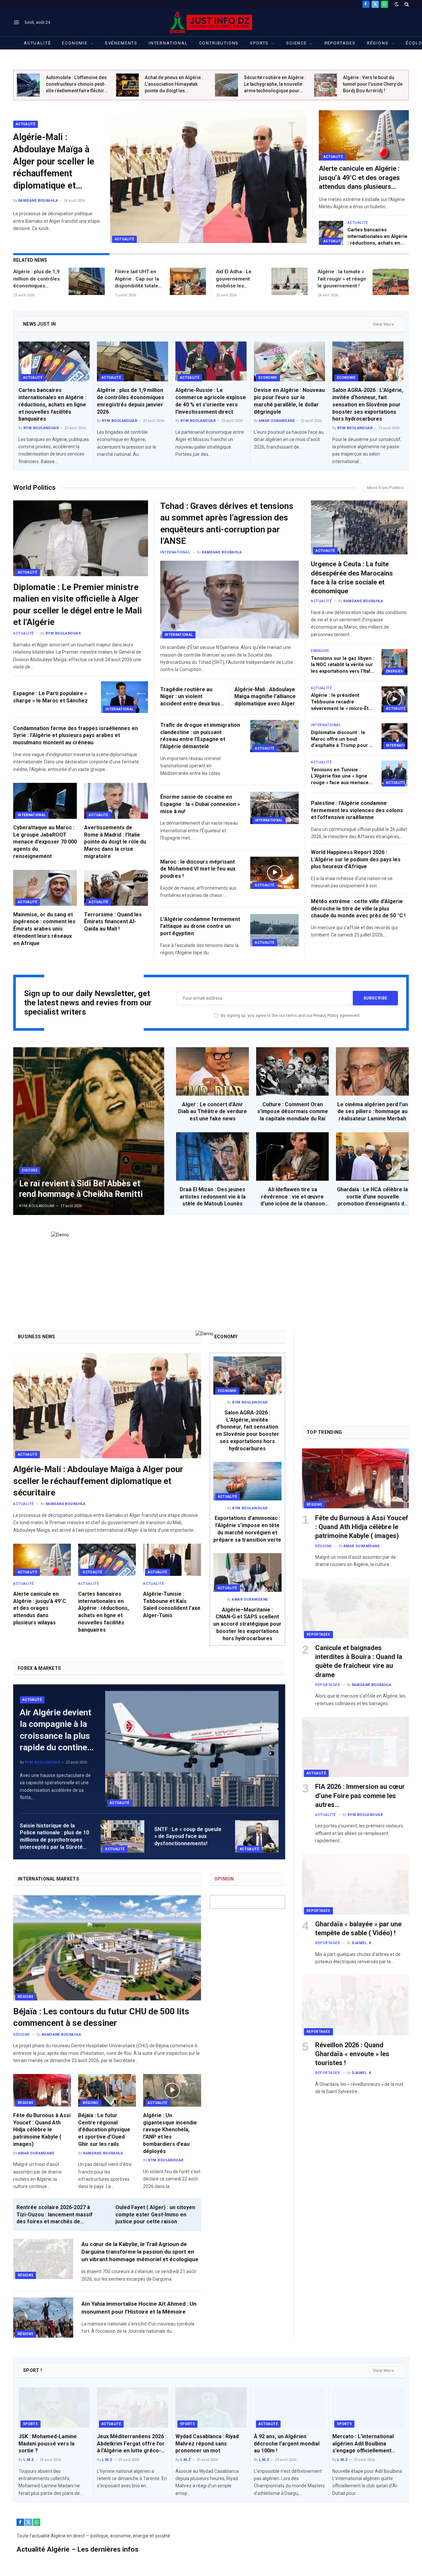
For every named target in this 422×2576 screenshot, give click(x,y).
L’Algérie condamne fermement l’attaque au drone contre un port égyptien (200, 926)
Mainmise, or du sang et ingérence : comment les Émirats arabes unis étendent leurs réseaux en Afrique (44, 929)
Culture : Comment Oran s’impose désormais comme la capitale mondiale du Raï (293, 1112)
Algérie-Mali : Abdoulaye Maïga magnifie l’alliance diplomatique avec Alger (265, 697)
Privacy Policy (326, 1015)
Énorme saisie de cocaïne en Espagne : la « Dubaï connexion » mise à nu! (200, 804)
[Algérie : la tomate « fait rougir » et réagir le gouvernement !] (391, 281)
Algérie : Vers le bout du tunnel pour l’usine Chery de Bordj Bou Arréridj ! (373, 84)
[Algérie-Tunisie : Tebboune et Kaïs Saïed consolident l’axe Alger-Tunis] (172, 1560)
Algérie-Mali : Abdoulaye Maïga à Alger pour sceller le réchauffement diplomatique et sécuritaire (54, 162)
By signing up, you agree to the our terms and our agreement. (290, 1015)
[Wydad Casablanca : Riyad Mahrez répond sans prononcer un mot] (211, 2408)
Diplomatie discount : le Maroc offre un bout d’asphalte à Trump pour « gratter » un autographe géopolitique (341, 739)
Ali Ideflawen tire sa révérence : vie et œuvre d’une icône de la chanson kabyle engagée (293, 1197)
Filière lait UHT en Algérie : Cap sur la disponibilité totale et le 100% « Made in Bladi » (139, 279)
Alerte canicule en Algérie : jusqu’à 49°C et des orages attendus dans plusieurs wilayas (359, 178)
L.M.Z (29, 2460)
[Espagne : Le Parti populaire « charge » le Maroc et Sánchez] (124, 697)
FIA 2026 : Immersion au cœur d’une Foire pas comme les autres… (360, 1795)
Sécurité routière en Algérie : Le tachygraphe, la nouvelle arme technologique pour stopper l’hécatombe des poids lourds (275, 84)
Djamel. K (362, 1943)
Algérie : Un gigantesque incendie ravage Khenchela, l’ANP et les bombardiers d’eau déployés (170, 2133)
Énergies (395, 671)
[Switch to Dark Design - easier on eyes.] (397, 4)
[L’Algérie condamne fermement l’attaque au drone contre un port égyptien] (274, 930)
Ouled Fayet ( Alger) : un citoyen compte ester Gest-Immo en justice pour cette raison (155, 2215)
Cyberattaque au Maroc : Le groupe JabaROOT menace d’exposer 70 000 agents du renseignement (45, 842)
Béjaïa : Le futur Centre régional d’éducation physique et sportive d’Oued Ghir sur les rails (104, 2130)
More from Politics (385, 488)
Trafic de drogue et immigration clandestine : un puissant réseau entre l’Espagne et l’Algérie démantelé (200, 736)
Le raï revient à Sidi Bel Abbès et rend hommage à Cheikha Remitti (81, 1189)
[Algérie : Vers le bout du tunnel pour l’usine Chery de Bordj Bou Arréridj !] (326, 85)
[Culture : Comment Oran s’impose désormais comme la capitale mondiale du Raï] (293, 1071)
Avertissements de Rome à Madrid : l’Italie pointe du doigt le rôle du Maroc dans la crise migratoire (115, 842)
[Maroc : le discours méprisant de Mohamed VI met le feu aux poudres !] (274, 873)
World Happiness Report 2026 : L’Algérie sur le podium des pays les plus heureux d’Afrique (356, 859)
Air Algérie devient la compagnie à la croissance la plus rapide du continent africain (57, 1730)
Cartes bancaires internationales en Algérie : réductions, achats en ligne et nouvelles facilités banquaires (378, 237)
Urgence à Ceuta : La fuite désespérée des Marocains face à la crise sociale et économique (352, 577)
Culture (30, 1170)
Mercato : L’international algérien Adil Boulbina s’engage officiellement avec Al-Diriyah (363, 2444)
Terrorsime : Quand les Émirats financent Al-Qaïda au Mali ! (113, 922)
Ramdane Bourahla (38, 201)
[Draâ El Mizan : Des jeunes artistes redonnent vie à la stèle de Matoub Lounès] (212, 1156)
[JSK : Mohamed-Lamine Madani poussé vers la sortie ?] (54, 2408)
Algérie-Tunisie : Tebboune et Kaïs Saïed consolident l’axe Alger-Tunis (172, 1605)
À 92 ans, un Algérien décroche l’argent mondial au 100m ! (287, 2444)
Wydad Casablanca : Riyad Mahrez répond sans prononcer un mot (207, 2444)
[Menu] (17, 22)
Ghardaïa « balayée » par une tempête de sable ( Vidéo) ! (358, 1928)
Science (297, 43)
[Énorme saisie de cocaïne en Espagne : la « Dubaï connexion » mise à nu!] (274, 808)
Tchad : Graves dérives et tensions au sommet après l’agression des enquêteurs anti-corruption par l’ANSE (227, 523)
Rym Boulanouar (41, 428)
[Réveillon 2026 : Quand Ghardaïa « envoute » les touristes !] (355, 2005)
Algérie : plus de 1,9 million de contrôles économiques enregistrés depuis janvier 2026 (36, 279)
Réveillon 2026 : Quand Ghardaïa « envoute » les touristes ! (352, 2054)
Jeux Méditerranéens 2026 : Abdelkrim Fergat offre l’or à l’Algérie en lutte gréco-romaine (132, 2444)
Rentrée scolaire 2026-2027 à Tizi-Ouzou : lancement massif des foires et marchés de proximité (55, 2215)
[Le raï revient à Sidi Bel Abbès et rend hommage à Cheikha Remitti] (89, 1131)
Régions (378, 43)
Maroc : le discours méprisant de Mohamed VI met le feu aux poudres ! (198, 869)
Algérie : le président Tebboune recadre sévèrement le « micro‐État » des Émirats (342, 702)
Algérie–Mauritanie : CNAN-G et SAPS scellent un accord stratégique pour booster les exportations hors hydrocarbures (247, 1624)
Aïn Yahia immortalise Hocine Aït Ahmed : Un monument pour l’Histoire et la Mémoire (139, 2308)
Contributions (219, 43)
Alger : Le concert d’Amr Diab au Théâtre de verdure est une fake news (212, 1112)
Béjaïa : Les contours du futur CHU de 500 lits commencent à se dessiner (101, 2017)
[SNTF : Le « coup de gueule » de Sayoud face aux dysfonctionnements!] (257, 1836)
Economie (75, 43)
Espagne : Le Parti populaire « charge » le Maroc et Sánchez (50, 697)
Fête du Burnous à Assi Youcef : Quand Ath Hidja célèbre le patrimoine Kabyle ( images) (42, 2130)
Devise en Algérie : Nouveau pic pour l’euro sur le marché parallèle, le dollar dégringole (289, 401)
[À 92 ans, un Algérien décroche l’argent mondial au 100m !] (289, 2408)
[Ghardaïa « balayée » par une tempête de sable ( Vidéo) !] (355, 1884)
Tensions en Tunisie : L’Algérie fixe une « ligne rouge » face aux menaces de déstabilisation (341, 777)
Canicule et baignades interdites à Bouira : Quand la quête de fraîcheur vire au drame (359, 1661)
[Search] (406, 4)
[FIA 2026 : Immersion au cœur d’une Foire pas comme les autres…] (355, 1747)
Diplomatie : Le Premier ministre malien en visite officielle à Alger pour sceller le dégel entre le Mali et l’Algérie (77, 605)
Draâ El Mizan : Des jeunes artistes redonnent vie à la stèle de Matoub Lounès (213, 1197)
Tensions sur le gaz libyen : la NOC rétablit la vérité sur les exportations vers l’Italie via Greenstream (343, 665)
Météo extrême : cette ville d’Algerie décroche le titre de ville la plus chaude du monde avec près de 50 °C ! (358, 909)
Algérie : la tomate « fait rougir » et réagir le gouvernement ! (342, 279)
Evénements (121, 43)
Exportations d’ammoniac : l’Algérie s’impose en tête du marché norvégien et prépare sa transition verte (247, 1529)
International (168, 43)
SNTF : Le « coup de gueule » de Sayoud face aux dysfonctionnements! (188, 1836)
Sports (259, 43)
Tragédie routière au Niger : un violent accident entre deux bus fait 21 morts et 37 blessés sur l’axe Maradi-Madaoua (192, 697)
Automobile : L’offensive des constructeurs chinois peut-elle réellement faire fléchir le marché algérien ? (76, 84)
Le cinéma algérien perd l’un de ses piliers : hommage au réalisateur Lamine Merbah (373, 1112)
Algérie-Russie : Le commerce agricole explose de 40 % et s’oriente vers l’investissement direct (211, 401)
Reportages (340, 43)
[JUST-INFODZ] (211, 22)
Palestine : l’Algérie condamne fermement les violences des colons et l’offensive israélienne (357, 810)
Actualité (37, 43)
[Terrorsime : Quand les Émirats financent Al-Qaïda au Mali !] (116, 888)
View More (383, 324)
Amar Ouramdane (277, 421)
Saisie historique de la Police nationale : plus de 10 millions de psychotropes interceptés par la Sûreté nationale (54, 1837)
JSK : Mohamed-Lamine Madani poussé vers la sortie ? (48, 2444)
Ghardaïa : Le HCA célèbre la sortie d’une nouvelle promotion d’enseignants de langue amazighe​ (372, 1197)
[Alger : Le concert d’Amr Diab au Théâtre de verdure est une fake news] (212, 1071)
